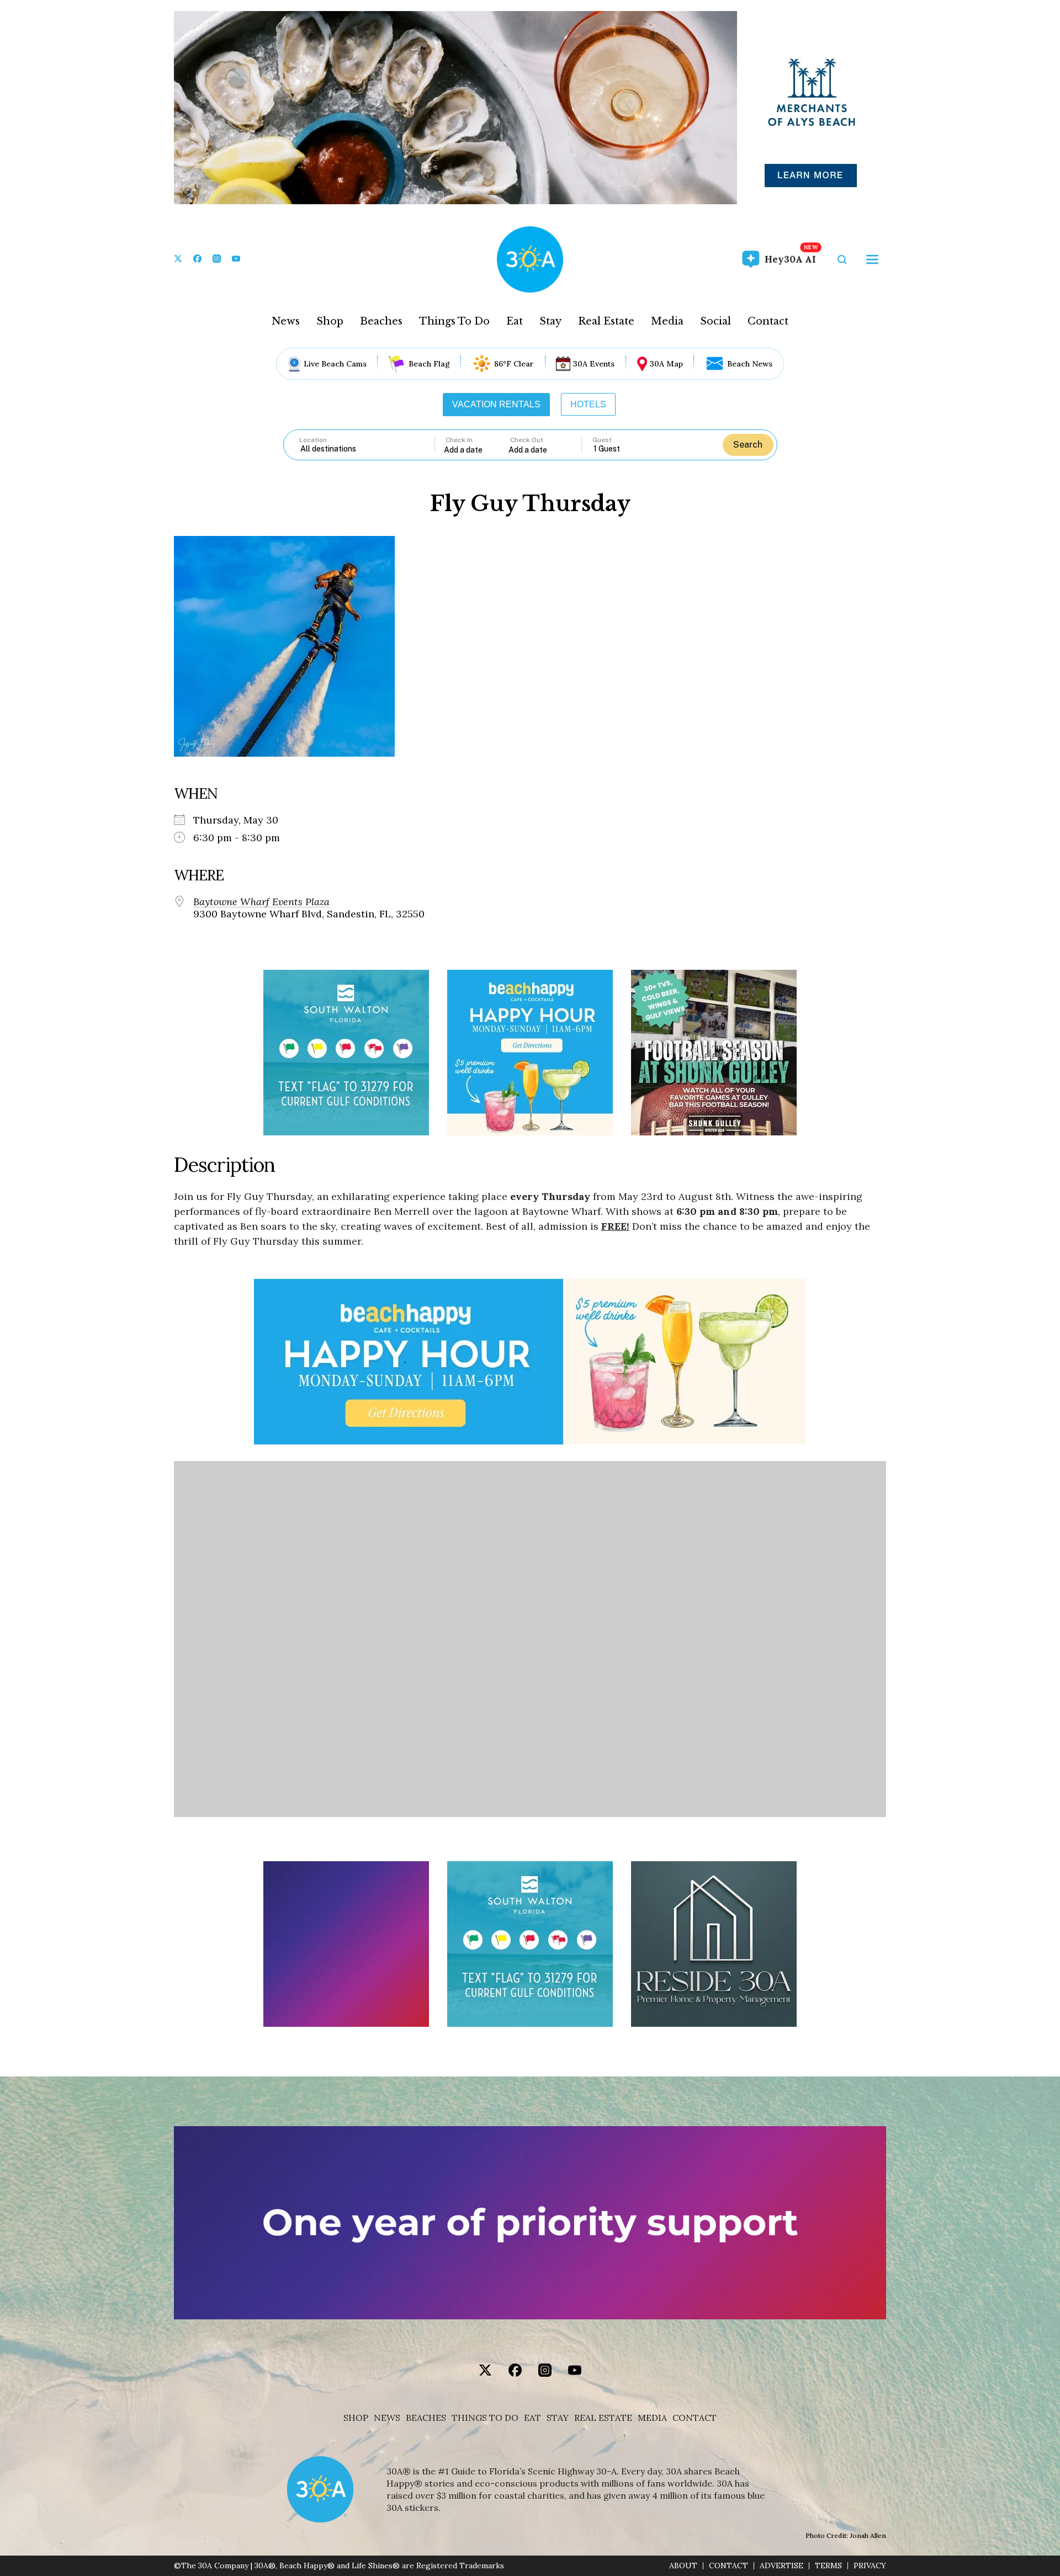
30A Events (594, 364)
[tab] (496, 405)
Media (667, 321)
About (683, 2566)
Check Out (527, 440)
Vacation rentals (496, 404)
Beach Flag (429, 364)
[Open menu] (872, 259)
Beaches (381, 321)
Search (748, 445)
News (286, 321)
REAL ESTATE (603, 2418)
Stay (550, 321)
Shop (330, 321)
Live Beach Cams (335, 364)
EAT (532, 2418)
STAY (558, 2418)
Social (715, 321)
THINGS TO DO (485, 2418)
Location (313, 440)
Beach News (750, 364)
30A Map (666, 364)
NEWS (387, 2418)
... (476, 450)
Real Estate (606, 321)
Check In (459, 440)
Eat (515, 321)
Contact (768, 321)
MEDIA (652, 2418)
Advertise (781, 2566)
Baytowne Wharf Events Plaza (261, 902)
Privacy (870, 2566)
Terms (828, 2566)
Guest (602, 440)
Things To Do (454, 321)
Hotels (588, 404)
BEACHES (426, 2418)
